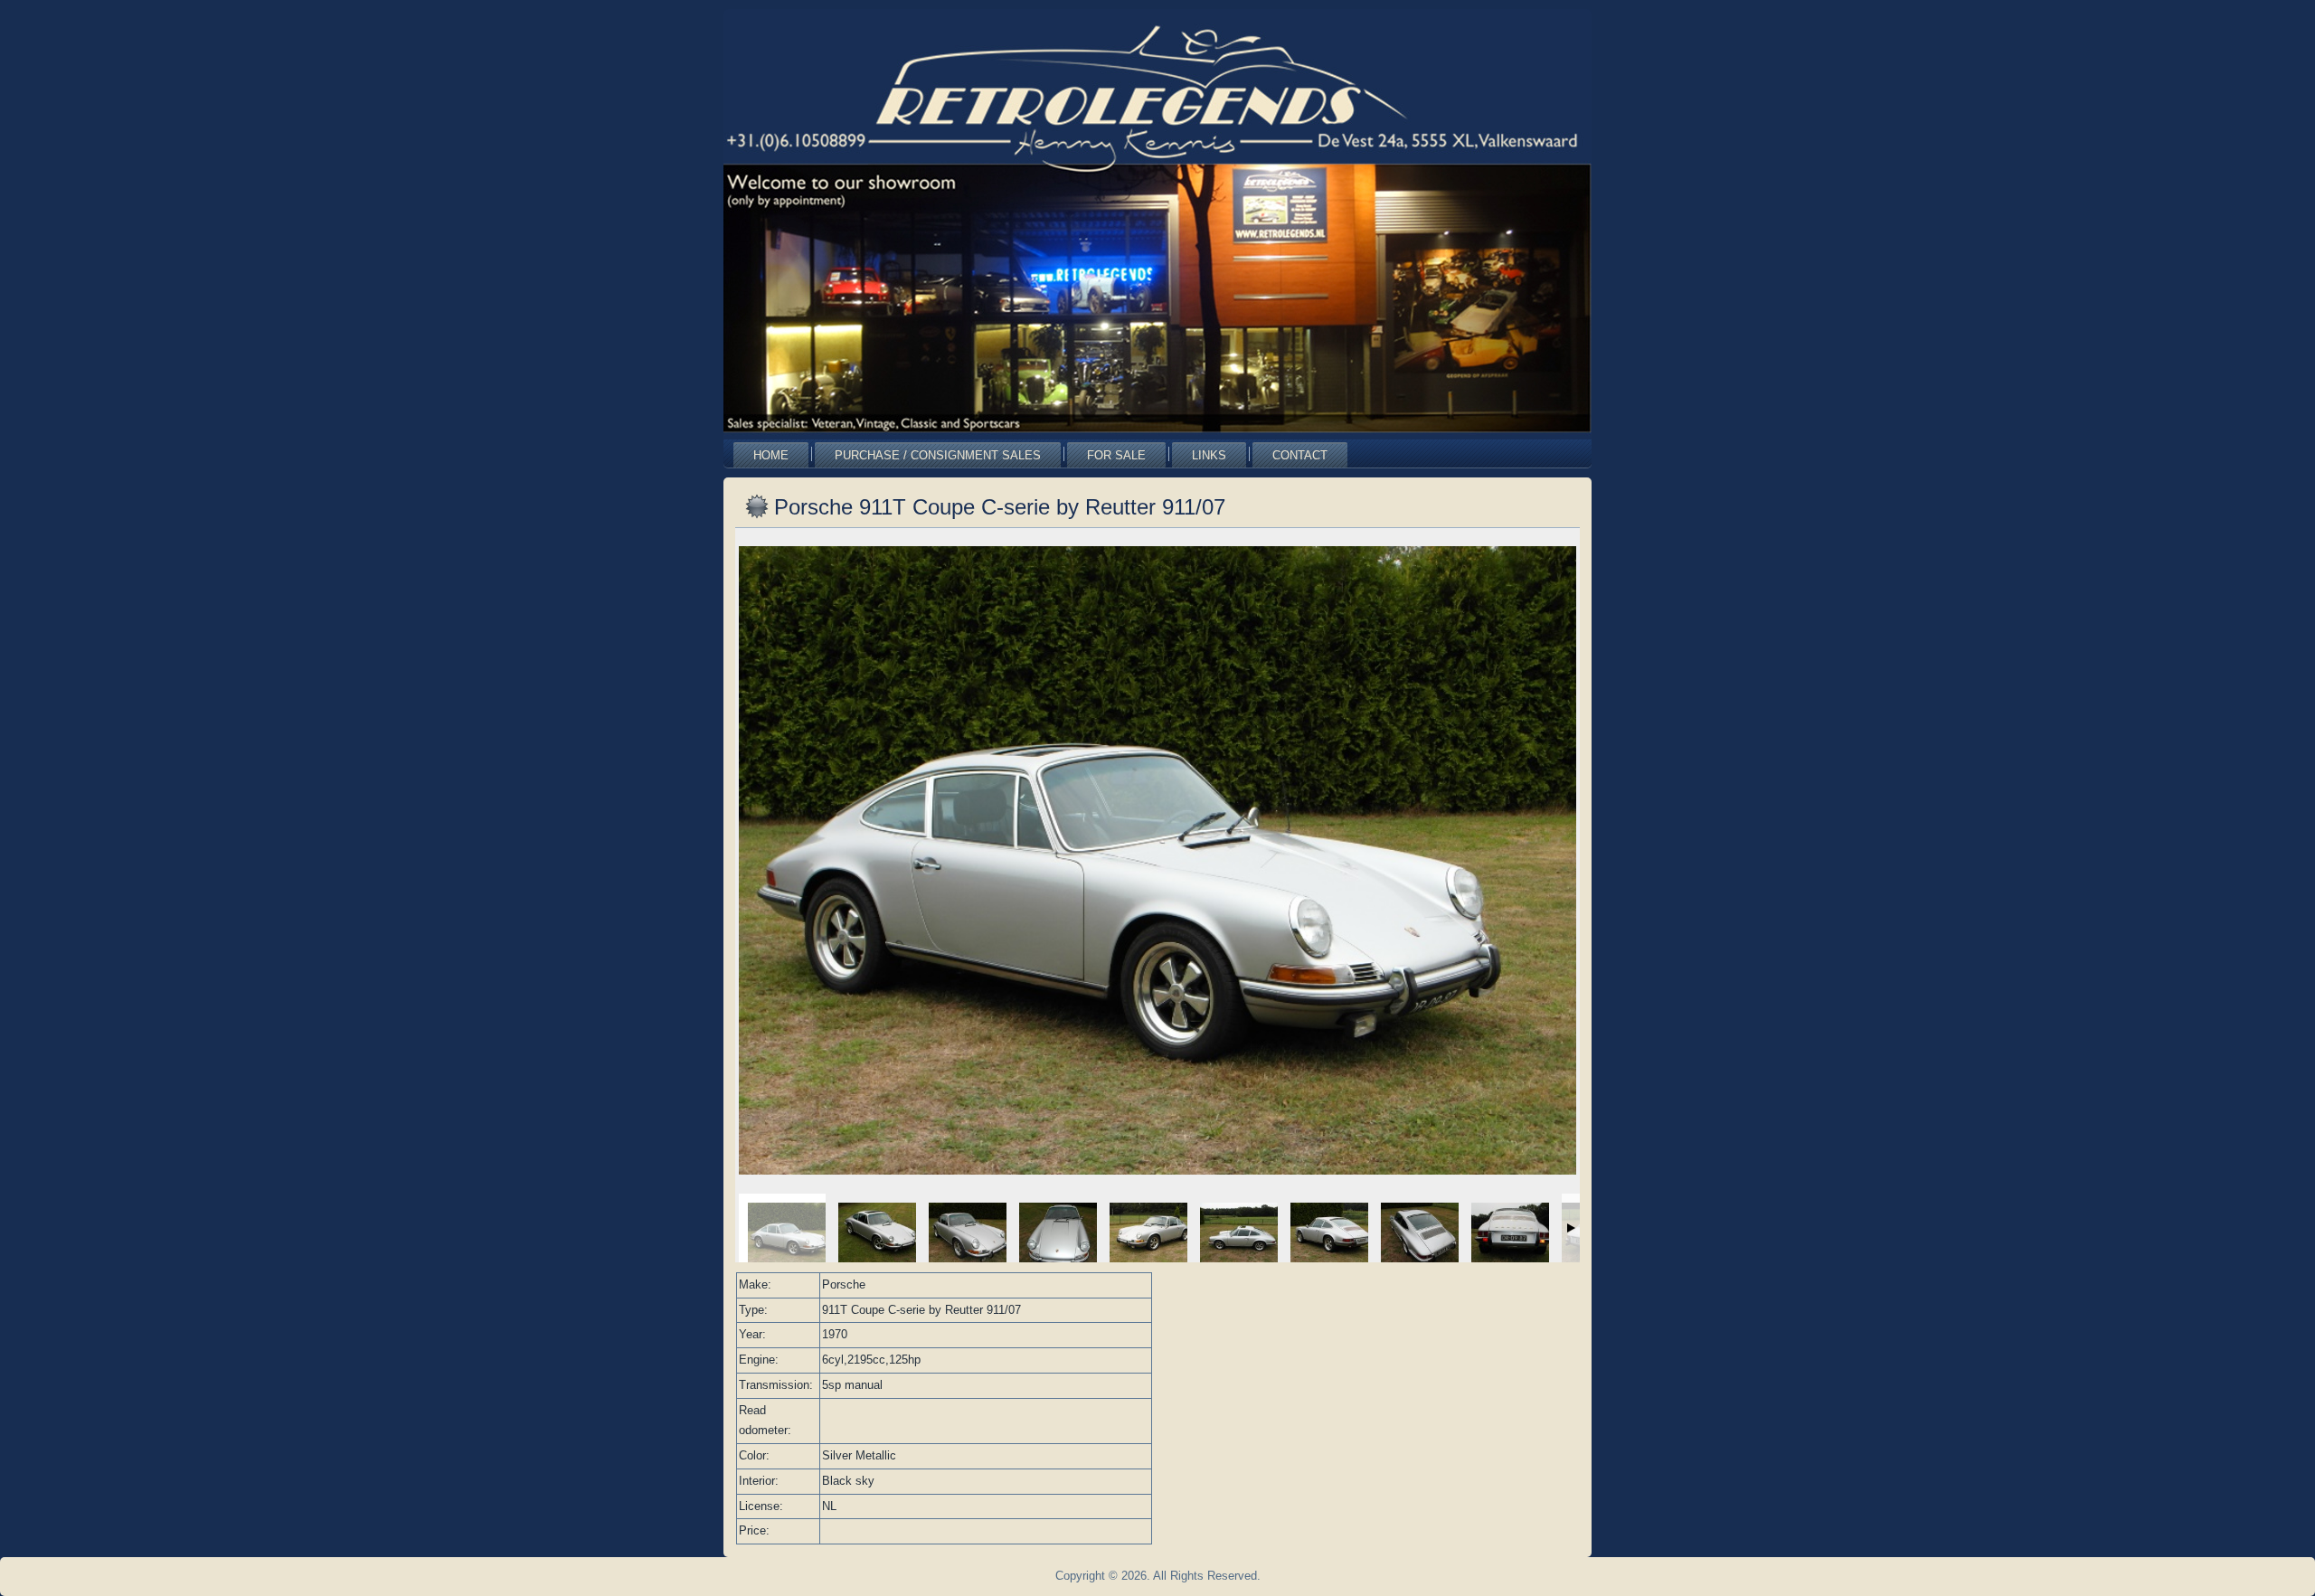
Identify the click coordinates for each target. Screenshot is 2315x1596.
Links (1209, 455)
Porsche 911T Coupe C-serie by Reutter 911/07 (1000, 507)
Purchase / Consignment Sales (938, 455)
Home (771, 455)
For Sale (1116, 455)
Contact (1300, 455)
